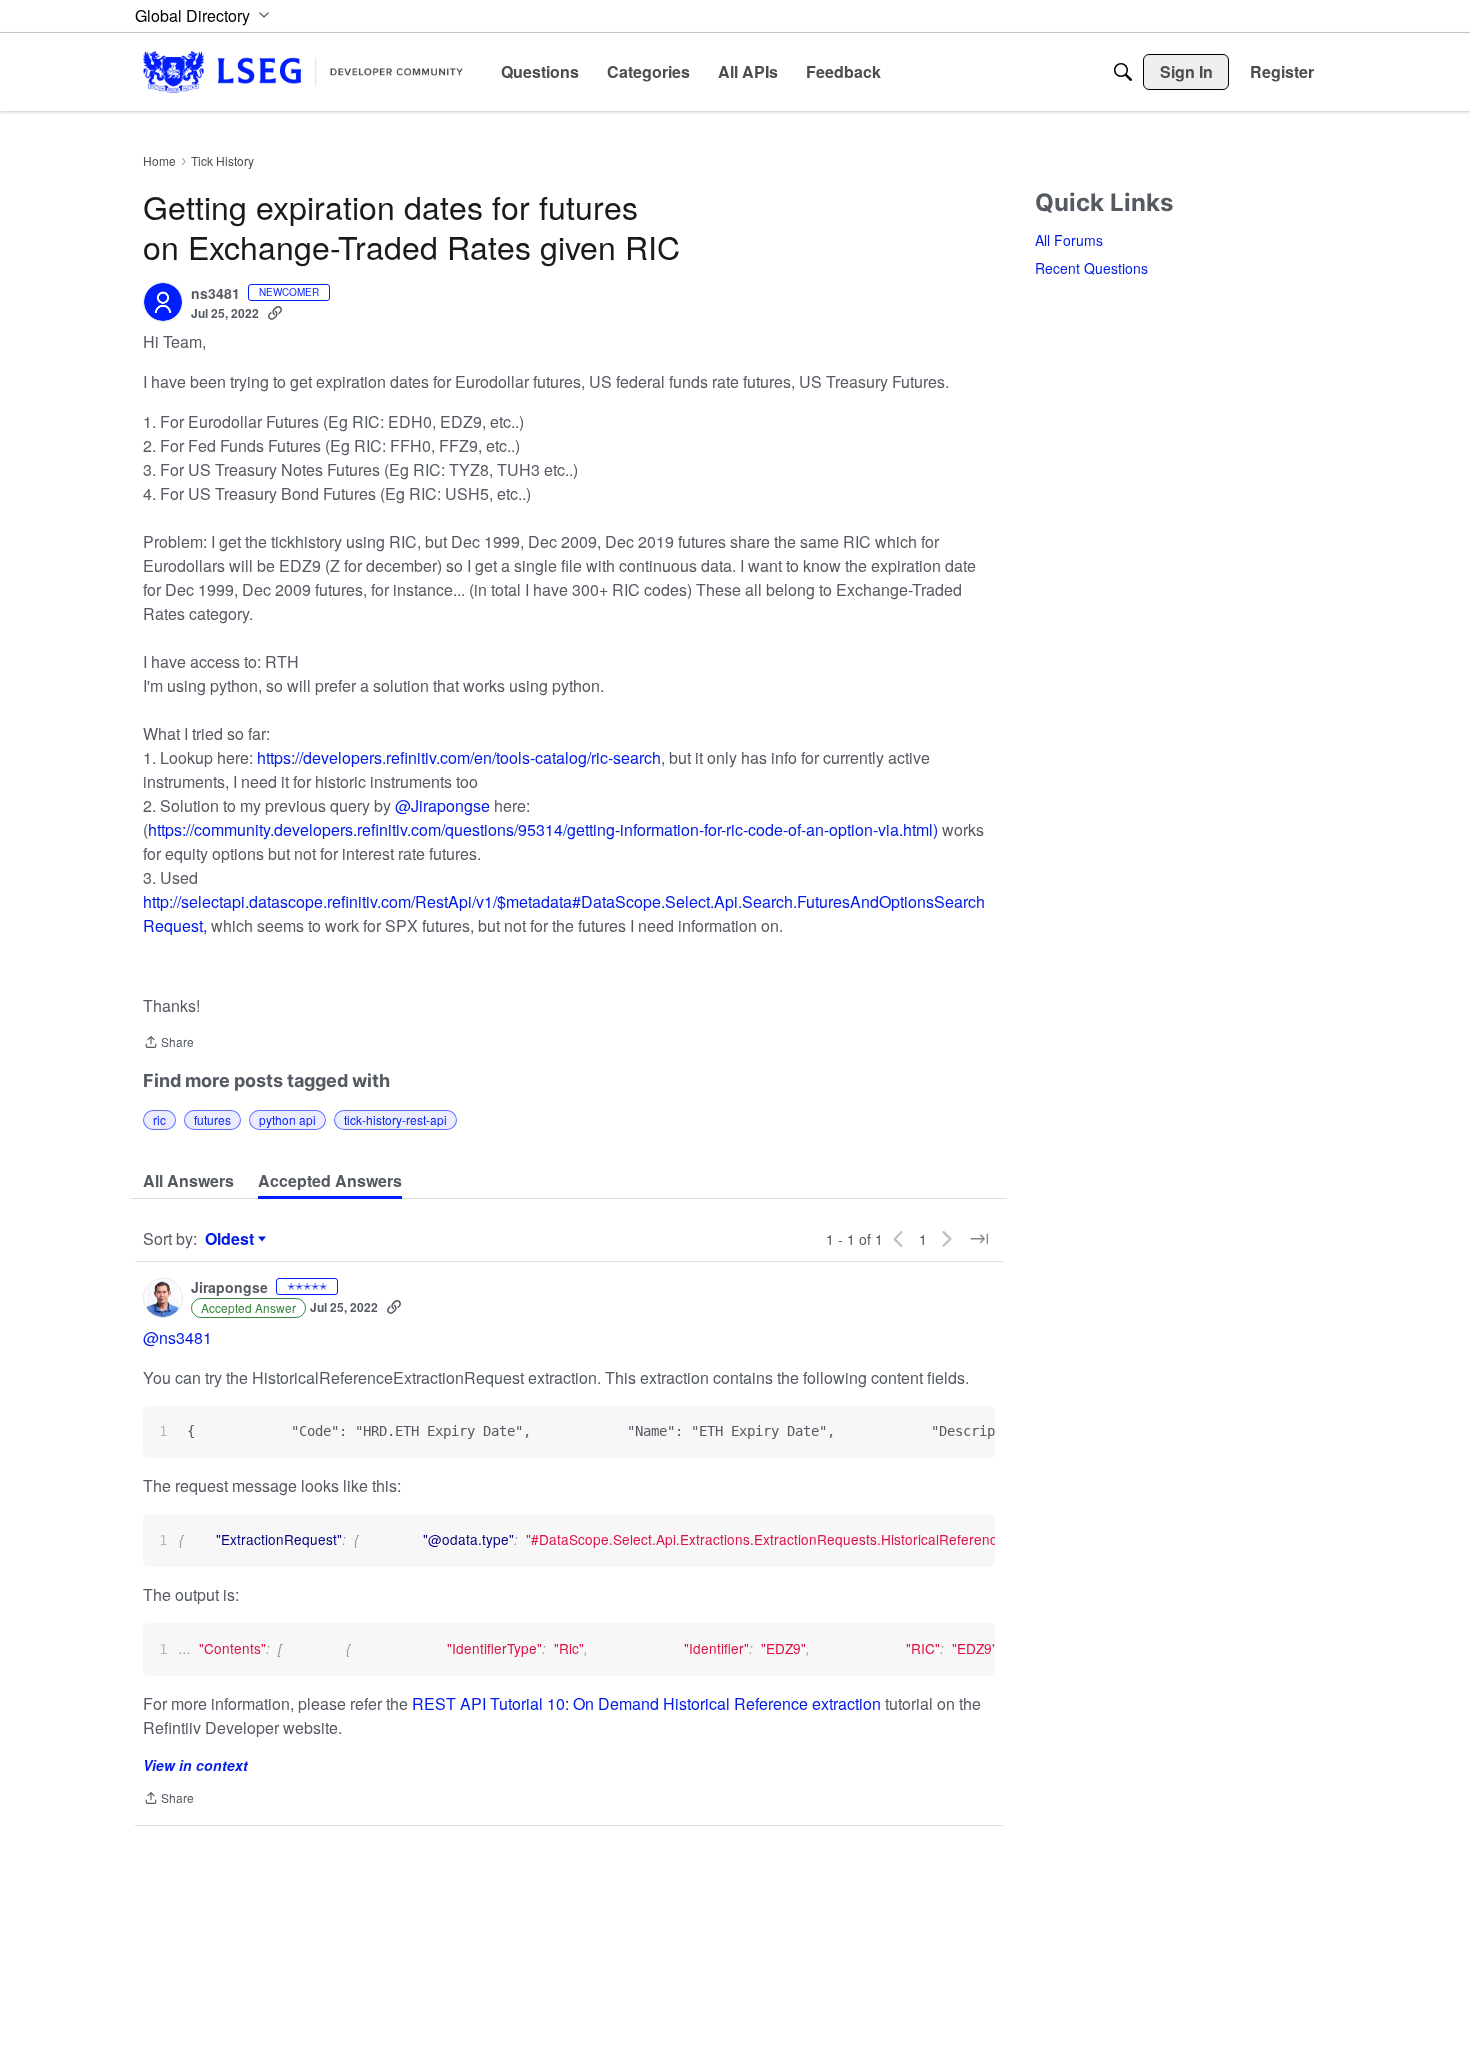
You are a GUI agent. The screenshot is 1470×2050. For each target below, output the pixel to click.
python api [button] (287, 1119)
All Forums (1069, 240)
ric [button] (159, 1119)
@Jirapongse (442, 805)
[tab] (188, 1181)
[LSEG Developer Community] (303, 71)
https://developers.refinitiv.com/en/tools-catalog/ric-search (459, 757)
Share (168, 1043)
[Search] (1123, 72)
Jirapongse (229, 1288)
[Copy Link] (275, 313)
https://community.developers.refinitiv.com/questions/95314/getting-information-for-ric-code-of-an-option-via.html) (543, 829)
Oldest (232, 1239)
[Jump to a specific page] (979, 1239)
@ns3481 (177, 1337)
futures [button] (212, 1119)
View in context (195, 1765)
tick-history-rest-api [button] (395, 1119)
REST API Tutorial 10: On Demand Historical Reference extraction (646, 1703)
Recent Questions (1091, 268)
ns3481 (215, 294)
